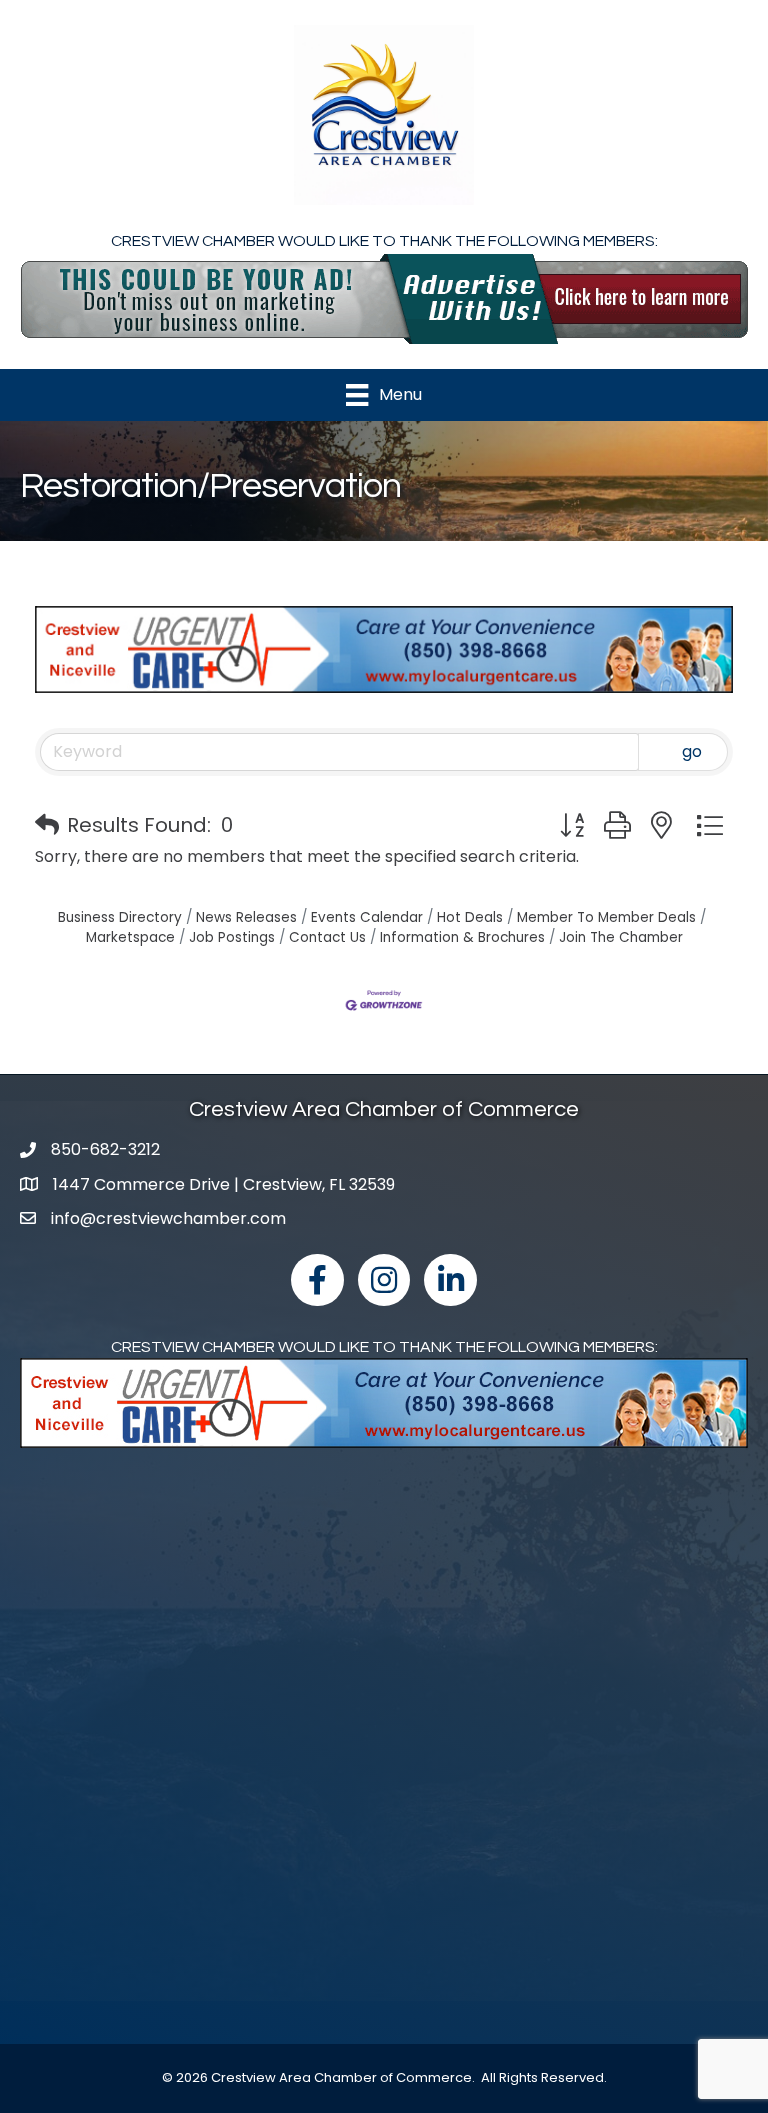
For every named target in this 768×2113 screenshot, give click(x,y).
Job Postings (232, 937)
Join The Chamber (621, 937)
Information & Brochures (462, 937)
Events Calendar (367, 917)
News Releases (246, 917)
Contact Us (327, 937)
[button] (47, 825)
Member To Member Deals (606, 917)
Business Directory (120, 917)
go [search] (692, 751)
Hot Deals (470, 917)
